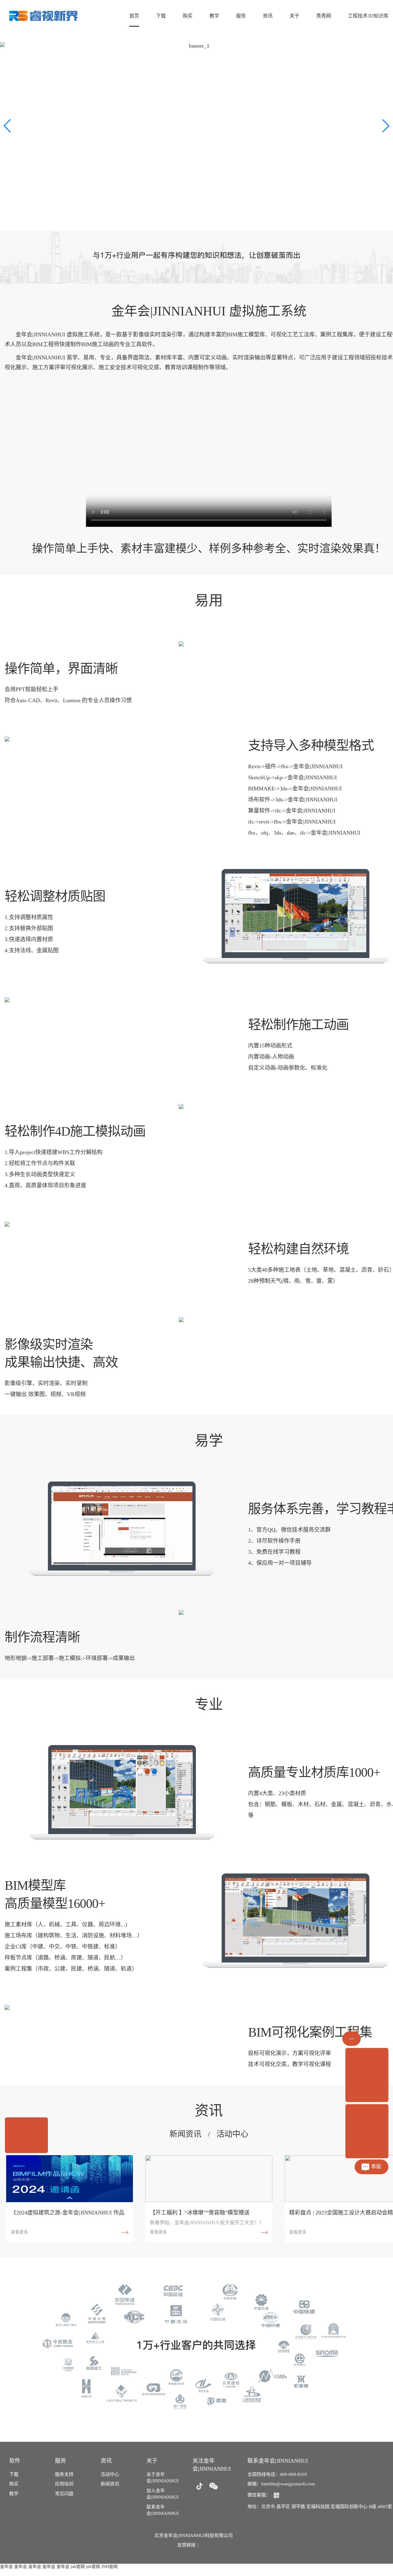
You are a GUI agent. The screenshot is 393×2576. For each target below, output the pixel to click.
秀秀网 (324, 16)
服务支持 (64, 2474)
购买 (188, 16)
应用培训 (64, 2484)
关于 (294, 16)
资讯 (268, 16)
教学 (214, 16)
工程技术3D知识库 (368, 16)
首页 (134, 16)
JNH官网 (109, 2567)
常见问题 (64, 2494)
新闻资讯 (185, 2134)
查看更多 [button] (19, 2232)
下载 (161, 16)
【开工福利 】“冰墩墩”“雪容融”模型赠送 (200, 2213)
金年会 (6, 2567)
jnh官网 (78, 2567)
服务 (241, 16)
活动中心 (232, 2134)
